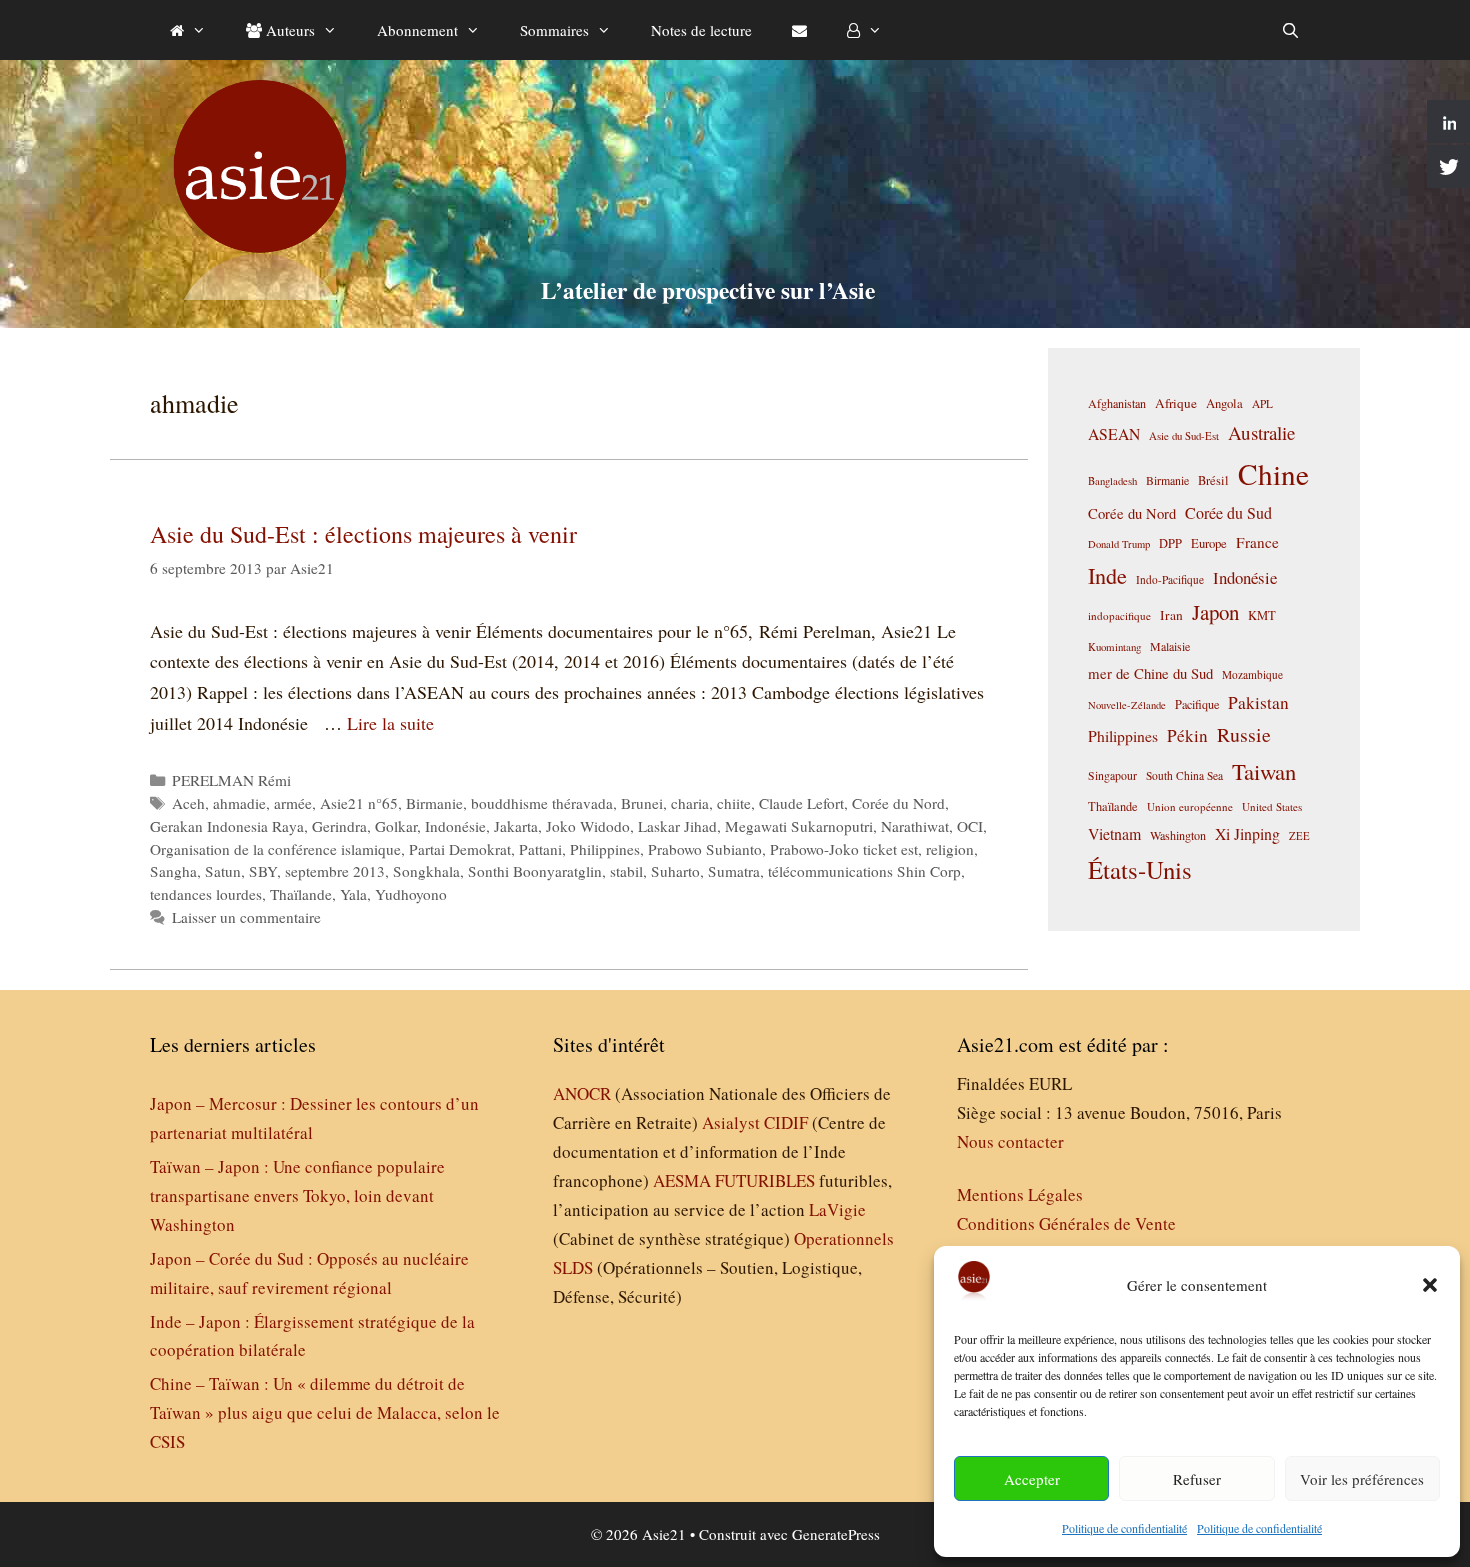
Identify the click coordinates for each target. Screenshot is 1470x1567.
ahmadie (239, 803)
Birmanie (434, 803)
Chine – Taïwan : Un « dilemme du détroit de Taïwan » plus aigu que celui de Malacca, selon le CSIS (325, 1412)
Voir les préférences (1362, 1479)
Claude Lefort (801, 803)
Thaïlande (301, 894)
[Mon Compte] (864, 30)
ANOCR (582, 1093)
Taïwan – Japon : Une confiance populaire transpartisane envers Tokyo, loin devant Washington (297, 1195)
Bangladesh (1112, 481)
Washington (1178, 835)
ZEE (1299, 836)
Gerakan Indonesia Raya (227, 826)
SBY (263, 871)
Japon (1215, 612)
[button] (1430, 1285)
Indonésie (455, 826)
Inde (1107, 575)
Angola (1224, 403)
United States (1272, 806)
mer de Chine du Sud (1150, 673)
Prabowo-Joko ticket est (844, 849)
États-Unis (1140, 869)
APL (1262, 403)
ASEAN (1114, 433)
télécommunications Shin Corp (864, 871)
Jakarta (516, 826)
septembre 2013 (335, 871)
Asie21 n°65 (359, 803)
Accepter (1032, 1479)
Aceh (188, 803)
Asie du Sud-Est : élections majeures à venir (363, 534)
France (1257, 542)
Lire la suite (390, 723)
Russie (1244, 734)
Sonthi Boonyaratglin (535, 871)
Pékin (1187, 735)
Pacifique (1197, 704)
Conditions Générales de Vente (1066, 1223)
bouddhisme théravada (542, 803)
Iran (1171, 615)
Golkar (396, 826)
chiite (734, 803)
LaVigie (837, 1209)
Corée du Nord (898, 803)
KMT (1262, 615)
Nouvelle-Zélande (1127, 705)
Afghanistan (1117, 403)
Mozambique (1252, 674)
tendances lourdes (206, 894)
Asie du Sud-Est (1184, 435)
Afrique (1176, 403)
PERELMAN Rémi (231, 780)
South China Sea (1184, 775)
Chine (1273, 473)
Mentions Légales (1020, 1194)
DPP (1170, 543)
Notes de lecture (701, 30)
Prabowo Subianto (705, 849)
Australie (1261, 432)
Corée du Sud (1228, 513)
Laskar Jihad (677, 826)
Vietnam (1114, 833)
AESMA (682, 1180)
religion (950, 849)
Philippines (605, 849)
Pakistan (1258, 702)
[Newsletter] (799, 30)
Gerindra (339, 826)
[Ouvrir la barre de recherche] (1290, 30)
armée (293, 803)
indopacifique (1119, 615)
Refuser (1197, 1479)
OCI (970, 826)
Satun (223, 871)
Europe (1209, 543)
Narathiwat (915, 826)
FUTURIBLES (765, 1180)
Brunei (642, 803)
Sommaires (554, 30)
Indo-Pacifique (1170, 579)
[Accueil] (188, 30)
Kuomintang (1114, 646)
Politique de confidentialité (1124, 1528)
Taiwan (1264, 771)
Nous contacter (1010, 1141)
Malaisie (1170, 646)
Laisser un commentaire (246, 917)
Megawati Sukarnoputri (799, 826)
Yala (353, 894)
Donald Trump (1119, 544)
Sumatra (734, 871)
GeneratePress (836, 1534)
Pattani (540, 849)
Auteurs (288, 30)
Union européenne (1190, 806)
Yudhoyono (411, 894)
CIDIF (786, 1122)
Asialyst (731, 1122)
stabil (626, 871)
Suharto (675, 871)
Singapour (1112, 775)
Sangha (173, 871)
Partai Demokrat (460, 849)
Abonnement (417, 30)
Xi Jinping (1247, 833)
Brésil (1213, 480)
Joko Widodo (588, 826)
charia (690, 803)
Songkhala (426, 871)
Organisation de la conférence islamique (275, 849)
